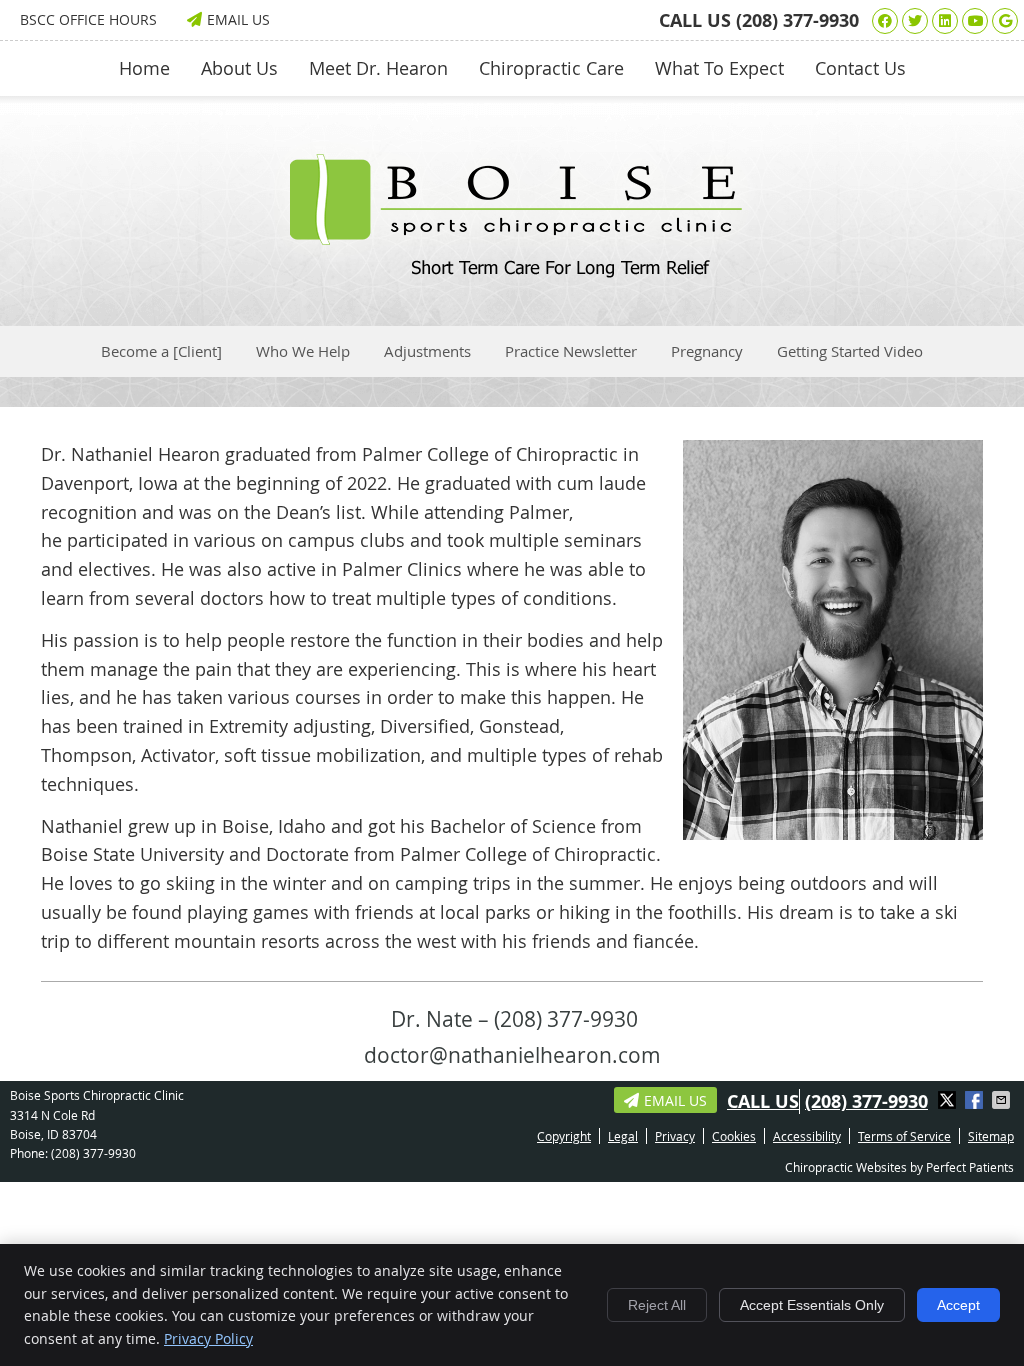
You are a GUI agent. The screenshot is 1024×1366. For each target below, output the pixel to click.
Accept (958, 1305)
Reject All (657, 1305)
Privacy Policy (208, 1338)
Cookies (734, 1136)
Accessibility (807, 1136)
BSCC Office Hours (88, 19)
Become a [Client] (161, 351)
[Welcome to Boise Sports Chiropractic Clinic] (512, 271)
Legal (623, 1136)
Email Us (238, 19)
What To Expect (719, 68)
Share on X (949, 1100)
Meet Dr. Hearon (378, 68)
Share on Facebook (976, 1100)
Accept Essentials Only (812, 1305)
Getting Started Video (850, 351)
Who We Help (303, 351)
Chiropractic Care (551, 68)
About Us (239, 68)
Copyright (564, 1136)
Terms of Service (904, 1136)
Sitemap (991, 1136)
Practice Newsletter (571, 351)
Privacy (675, 1136)
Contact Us (860, 68)
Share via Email (1003, 1100)
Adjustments (427, 351)
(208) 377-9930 (797, 20)
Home (144, 68)
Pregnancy (707, 351)
